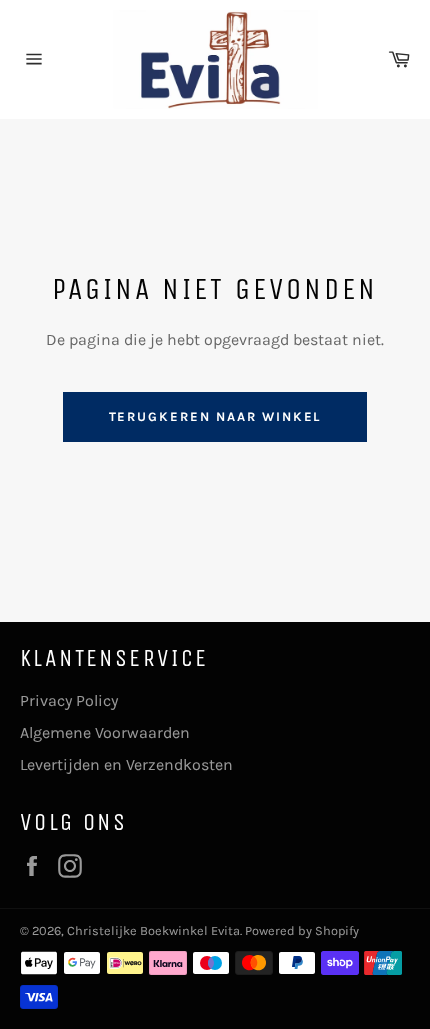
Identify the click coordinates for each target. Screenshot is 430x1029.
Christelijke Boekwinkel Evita (153, 930)
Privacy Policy (69, 700)
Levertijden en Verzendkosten (126, 764)
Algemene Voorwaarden (105, 732)
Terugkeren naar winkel (215, 416)
